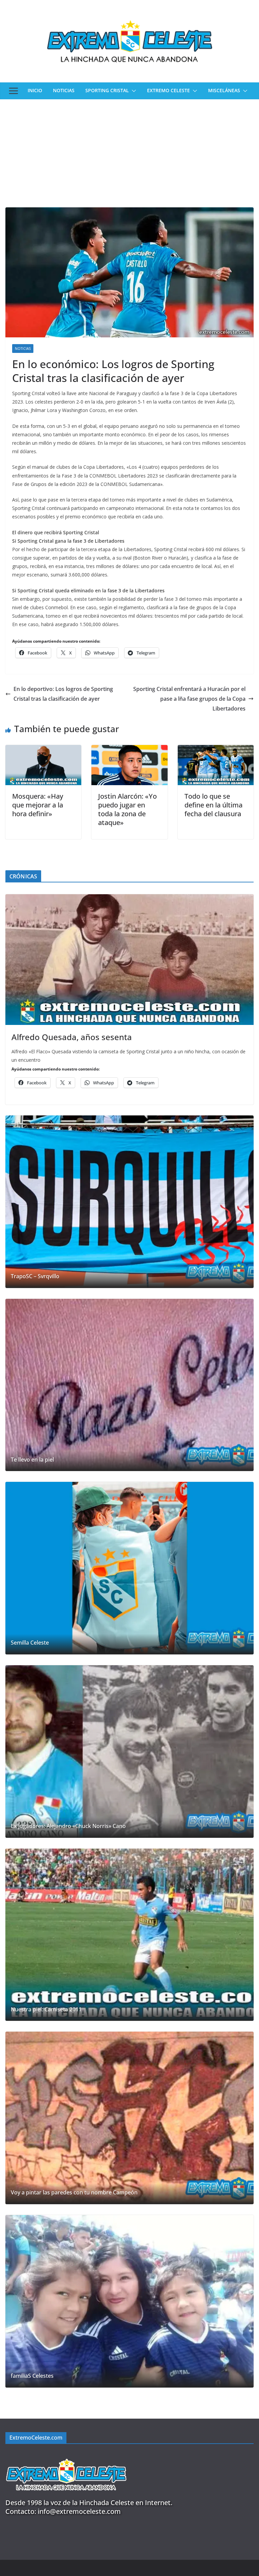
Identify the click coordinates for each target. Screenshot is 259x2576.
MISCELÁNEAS (224, 90)
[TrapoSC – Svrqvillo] (129, 1202)
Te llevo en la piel (32, 1460)
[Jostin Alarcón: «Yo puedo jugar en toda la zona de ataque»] (129, 750)
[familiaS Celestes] (129, 2301)
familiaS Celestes (32, 2376)
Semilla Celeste (30, 1643)
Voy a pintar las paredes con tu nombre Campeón (74, 2193)
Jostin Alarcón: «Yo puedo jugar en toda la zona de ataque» (127, 809)
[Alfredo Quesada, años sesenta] (129, 960)
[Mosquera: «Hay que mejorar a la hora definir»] (43, 750)
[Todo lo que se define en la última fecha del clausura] (216, 750)
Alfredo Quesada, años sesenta (72, 1037)
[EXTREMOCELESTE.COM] (66, 2455)
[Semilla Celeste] (129, 1568)
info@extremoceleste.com (79, 2511)
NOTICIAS (64, 90)
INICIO (35, 90)
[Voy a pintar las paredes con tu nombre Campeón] (129, 2118)
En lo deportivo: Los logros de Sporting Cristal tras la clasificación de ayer (63, 694)
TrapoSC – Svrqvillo (35, 1276)
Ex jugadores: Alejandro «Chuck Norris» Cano (68, 1826)
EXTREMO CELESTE (168, 90)
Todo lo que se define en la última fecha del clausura (213, 805)
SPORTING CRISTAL (107, 90)
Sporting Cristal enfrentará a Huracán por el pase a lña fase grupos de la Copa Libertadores (189, 699)
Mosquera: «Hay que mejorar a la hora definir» (38, 805)
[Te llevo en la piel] (129, 1385)
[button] (133, 91)
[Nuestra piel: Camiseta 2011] (129, 1935)
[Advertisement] (129, 150)
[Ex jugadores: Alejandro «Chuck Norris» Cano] (129, 1751)
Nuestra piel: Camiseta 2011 (46, 2010)
